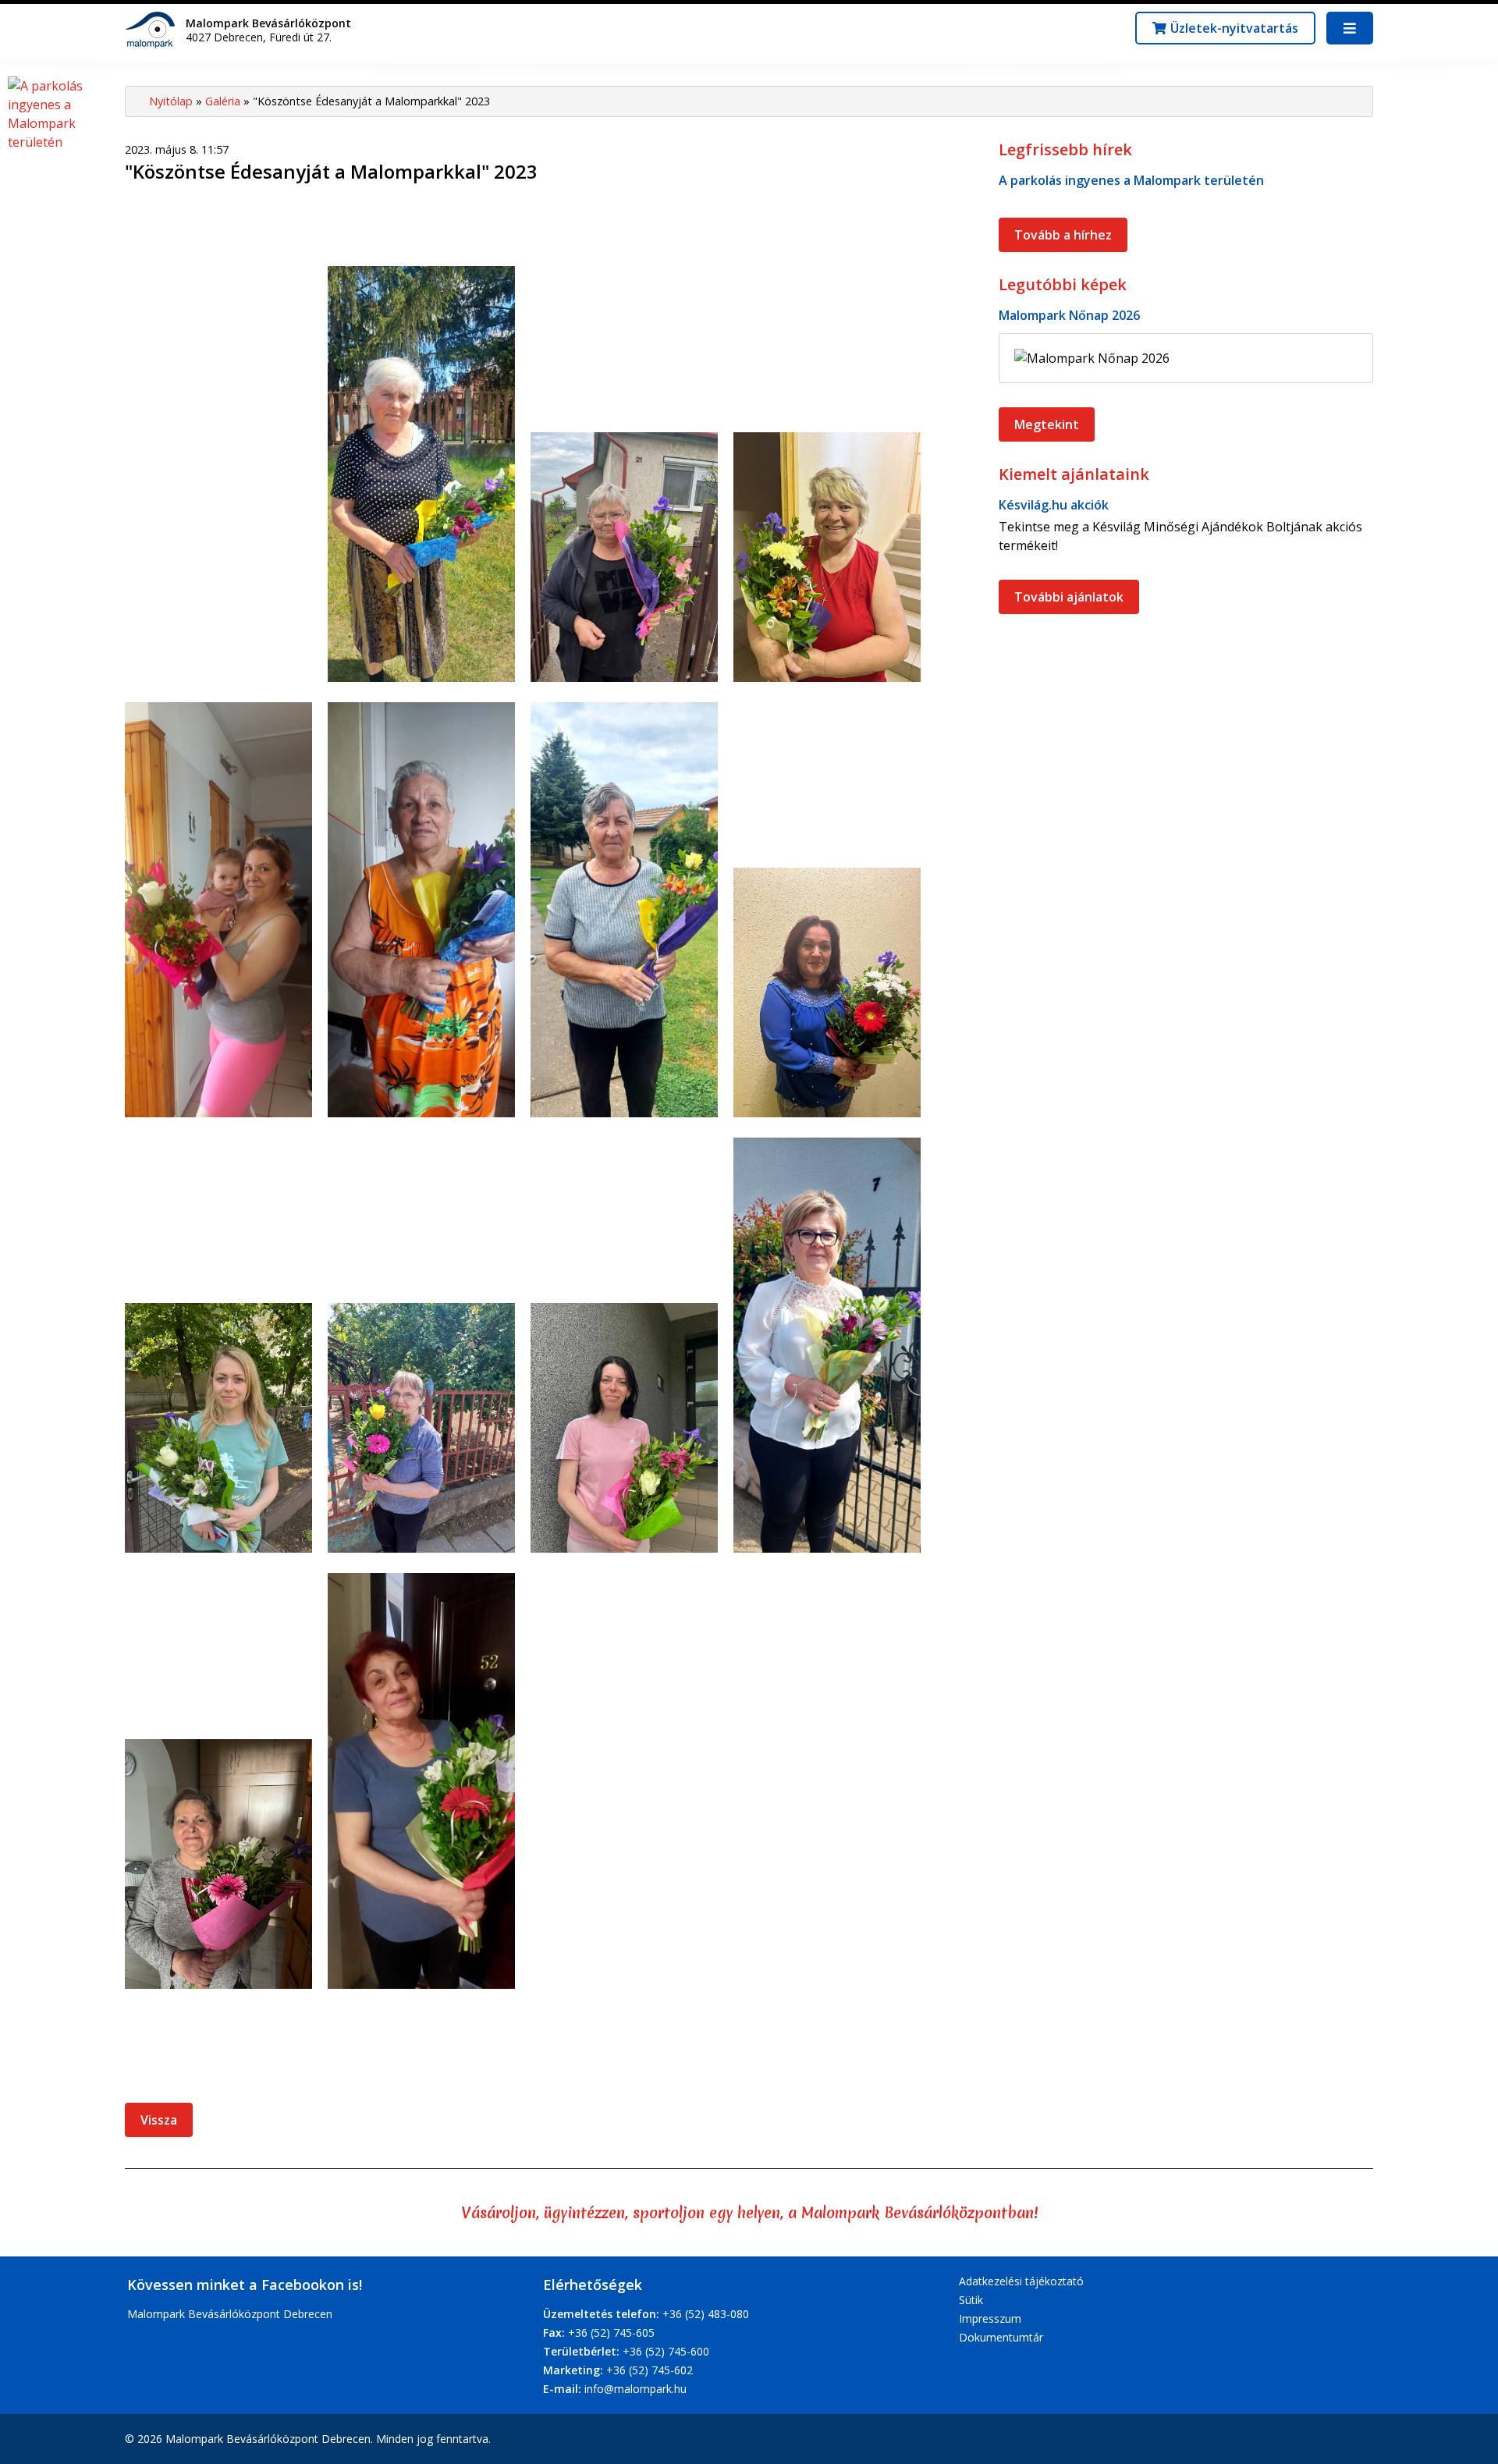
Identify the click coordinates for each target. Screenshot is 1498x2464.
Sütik (971, 2300)
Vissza (159, 2120)
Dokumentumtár (1001, 2337)
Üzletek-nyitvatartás (1234, 28)
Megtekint (1047, 424)
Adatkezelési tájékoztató (1021, 2281)
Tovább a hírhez (1063, 235)
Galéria (223, 101)
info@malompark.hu (635, 2389)
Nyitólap (171, 101)
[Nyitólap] (154, 28)
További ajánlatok (1069, 597)
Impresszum (990, 2318)
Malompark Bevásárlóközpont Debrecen (230, 2314)
